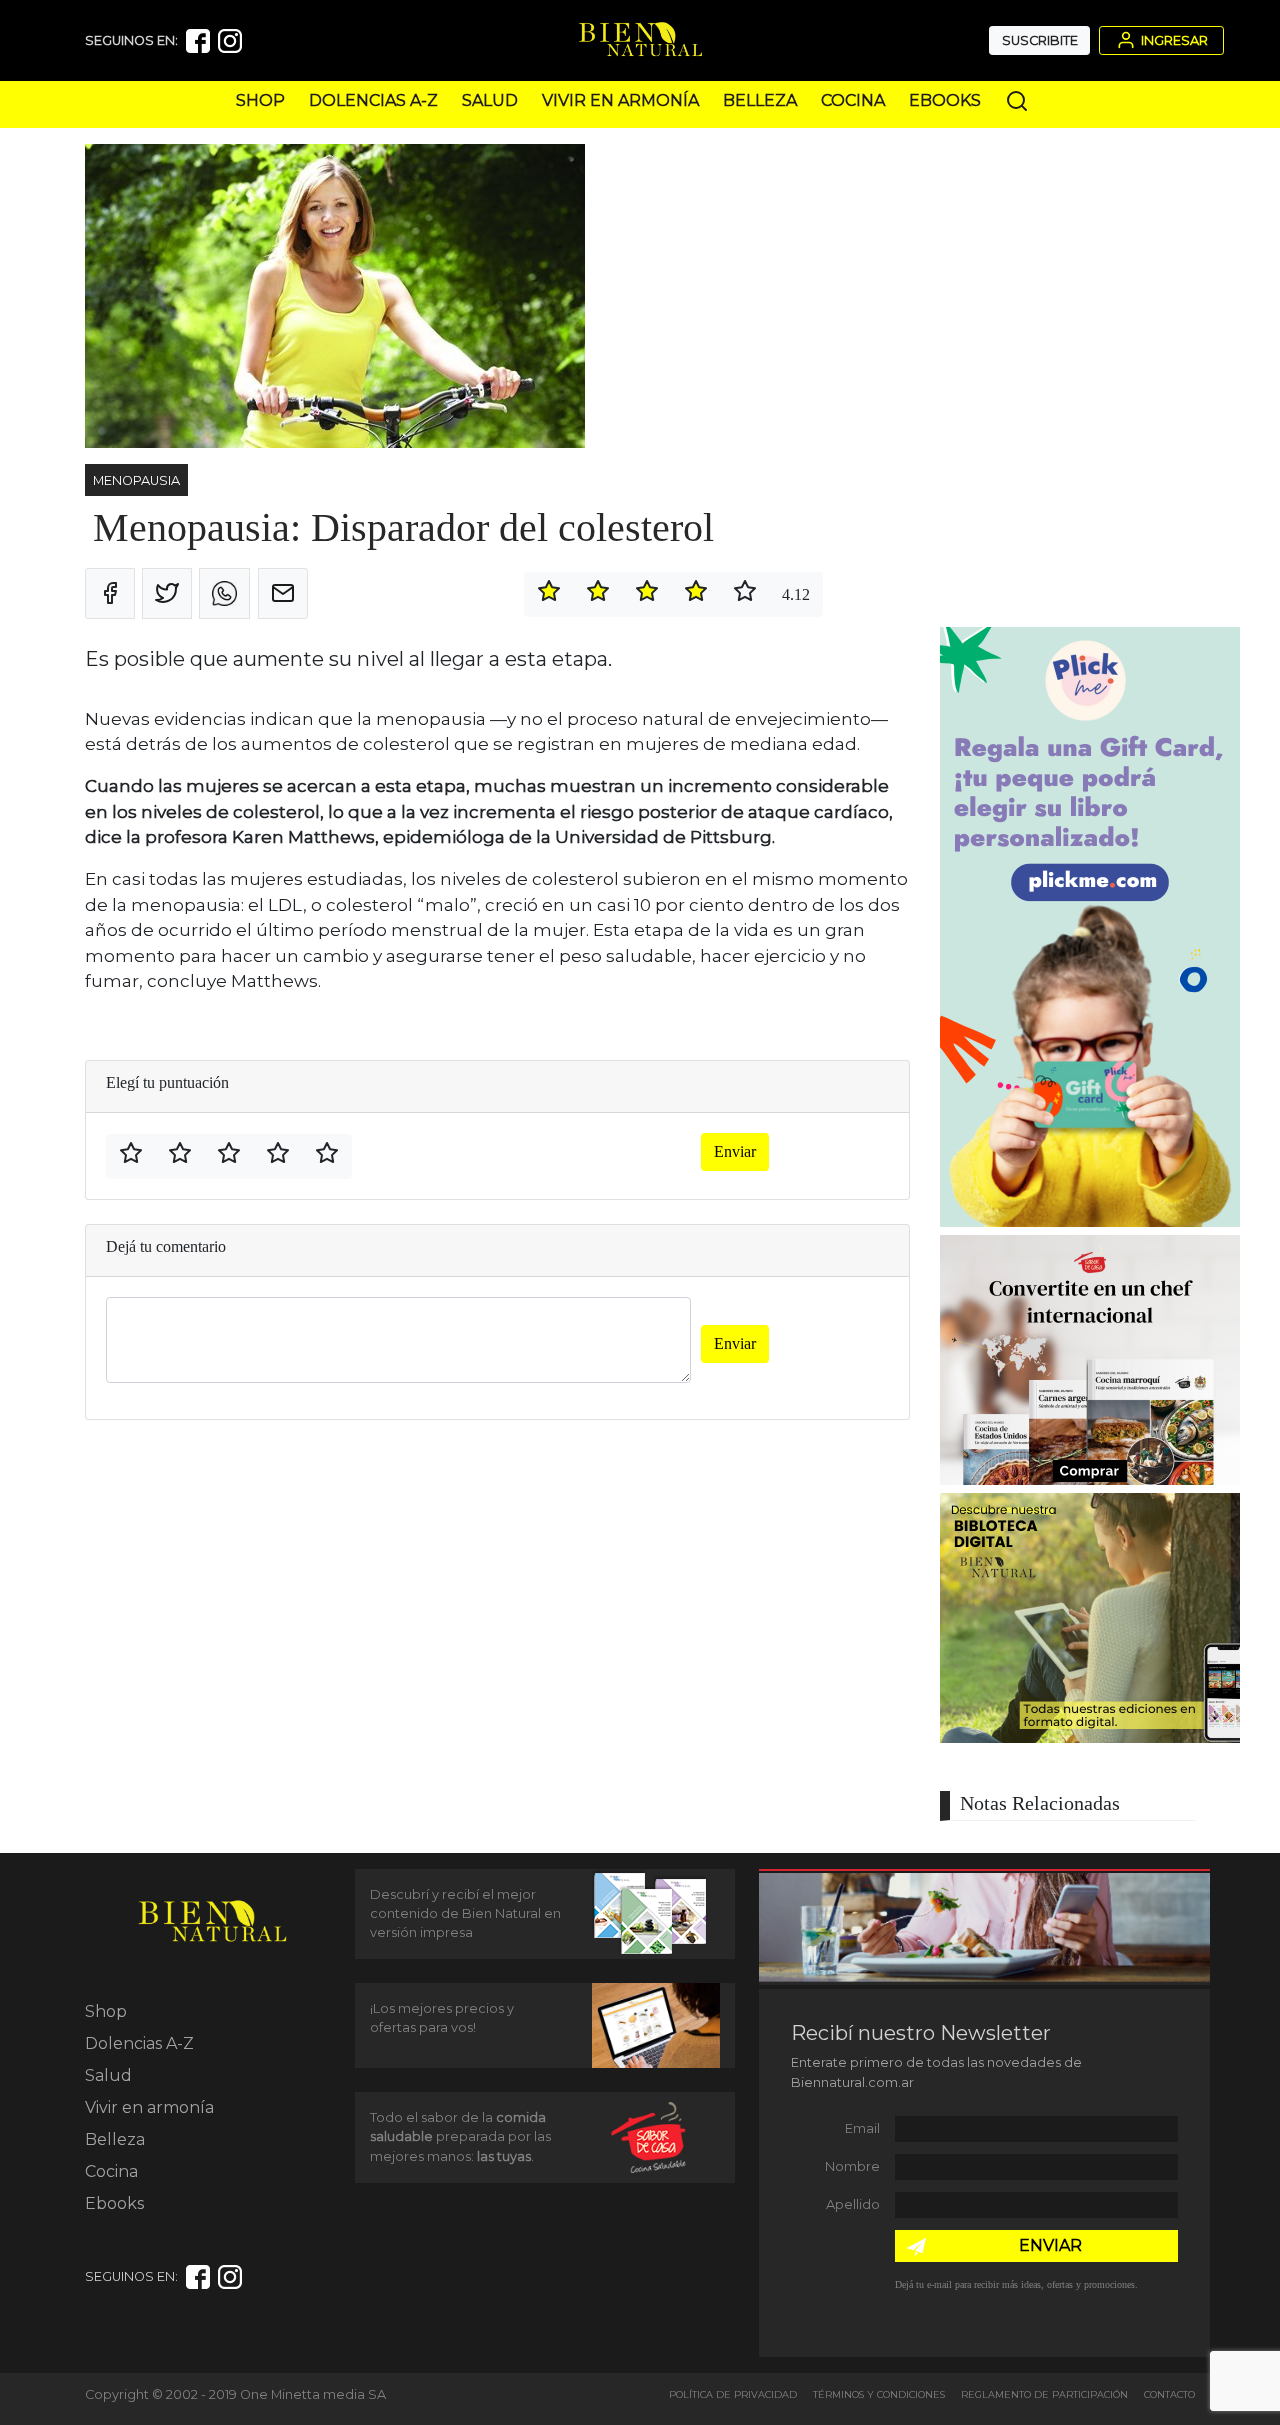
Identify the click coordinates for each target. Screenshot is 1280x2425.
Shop (260, 100)
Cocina (853, 100)
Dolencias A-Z (373, 100)
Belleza (760, 100)
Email (862, 2128)
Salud (490, 100)
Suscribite (1040, 40)
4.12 (796, 594)
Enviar (735, 1151)
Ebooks (945, 100)
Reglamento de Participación (1044, 2394)
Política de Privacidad (733, 2394)
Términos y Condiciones (879, 2394)
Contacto (1169, 2394)
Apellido (853, 2204)
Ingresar (1173, 40)
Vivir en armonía (620, 100)
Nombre (852, 2166)
